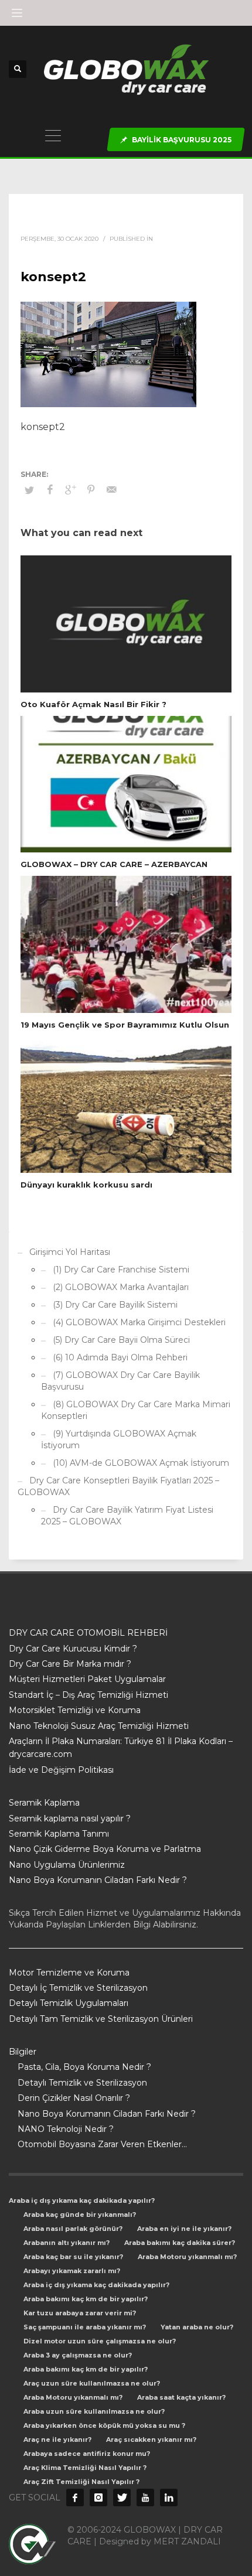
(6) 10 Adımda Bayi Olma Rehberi (120, 1357)
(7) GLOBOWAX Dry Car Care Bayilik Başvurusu (120, 1381)
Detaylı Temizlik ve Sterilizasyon (82, 2083)
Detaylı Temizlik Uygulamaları (69, 2003)
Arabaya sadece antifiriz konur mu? (87, 2454)
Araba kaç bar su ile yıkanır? (73, 2257)
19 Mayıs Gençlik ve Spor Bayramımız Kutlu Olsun (125, 1025)
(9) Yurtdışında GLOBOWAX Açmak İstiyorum (119, 1439)
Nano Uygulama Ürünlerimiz (67, 1865)
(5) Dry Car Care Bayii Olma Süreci (121, 1340)
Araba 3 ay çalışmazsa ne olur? (78, 2355)
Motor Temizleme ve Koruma (69, 1973)
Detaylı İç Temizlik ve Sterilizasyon (78, 1988)
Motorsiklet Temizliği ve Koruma (75, 1710)
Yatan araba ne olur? (197, 2327)
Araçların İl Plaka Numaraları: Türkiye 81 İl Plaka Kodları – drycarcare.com (121, 1748)
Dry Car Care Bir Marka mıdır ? (70, 1664)
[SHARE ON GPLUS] (70, 490)
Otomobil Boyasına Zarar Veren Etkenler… (102, 2144)
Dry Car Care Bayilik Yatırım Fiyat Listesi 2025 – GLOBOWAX (127, 1516)
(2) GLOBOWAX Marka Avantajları (121, 1287)
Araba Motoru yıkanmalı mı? (187, 2257)
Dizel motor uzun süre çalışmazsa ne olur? (100, 2341)
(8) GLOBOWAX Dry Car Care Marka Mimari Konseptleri (136, 1410)
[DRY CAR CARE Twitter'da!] (122, 2497)
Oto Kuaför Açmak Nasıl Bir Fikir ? (93, 704)
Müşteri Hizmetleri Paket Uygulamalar (87, 1679)
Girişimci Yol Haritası (70, 1252)
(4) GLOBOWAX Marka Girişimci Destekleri (139, 1322)
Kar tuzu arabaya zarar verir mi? (80, 2313)
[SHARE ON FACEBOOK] (50, 490)
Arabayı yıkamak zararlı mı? (72, 2271)
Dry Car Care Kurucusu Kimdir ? (73, 1649)
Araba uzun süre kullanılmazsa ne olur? (94, 2411)
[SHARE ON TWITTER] (29, 490)
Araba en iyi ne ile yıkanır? (184, 2229)
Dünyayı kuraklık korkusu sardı (86, 1185)
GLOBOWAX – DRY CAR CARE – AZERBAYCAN (114, 864)
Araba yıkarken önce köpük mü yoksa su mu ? (104, 2425)
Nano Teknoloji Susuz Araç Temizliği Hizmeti (99, 1726)
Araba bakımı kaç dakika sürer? (180, 2243)
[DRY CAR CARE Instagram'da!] (98, 2497)
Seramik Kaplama (44, 1803)
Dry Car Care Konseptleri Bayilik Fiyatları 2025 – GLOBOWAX (118, 1486)
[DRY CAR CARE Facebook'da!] (75, 2497)
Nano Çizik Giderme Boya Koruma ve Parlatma (105, 1849)
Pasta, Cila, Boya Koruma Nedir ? (84, 2067)
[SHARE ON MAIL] (111, 490)
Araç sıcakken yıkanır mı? (151, 2439)
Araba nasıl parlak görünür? (73, 2229)
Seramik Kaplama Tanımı (59, 1834)
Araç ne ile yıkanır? (57, 2439)
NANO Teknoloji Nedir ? (66, 2129)
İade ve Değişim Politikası (61, 1770)
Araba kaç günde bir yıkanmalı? (80, 2215)
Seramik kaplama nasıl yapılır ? (70, 1818)
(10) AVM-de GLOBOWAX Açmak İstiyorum (141, 1463)
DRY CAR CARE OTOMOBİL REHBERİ (88, 1633)
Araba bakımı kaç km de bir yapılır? (86, 2299)
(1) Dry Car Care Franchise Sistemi (121, 1270)
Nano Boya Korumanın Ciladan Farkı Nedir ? (98, 1880)
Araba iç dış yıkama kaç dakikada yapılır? (82, 2200)
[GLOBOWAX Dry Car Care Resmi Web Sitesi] (169, 2497)
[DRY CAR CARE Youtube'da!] (145, 2497)
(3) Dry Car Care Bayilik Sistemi (115, 1305)
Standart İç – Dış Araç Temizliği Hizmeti (88, 1695)
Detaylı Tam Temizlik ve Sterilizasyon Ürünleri (101, 2019)
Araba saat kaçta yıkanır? (181, 2397)
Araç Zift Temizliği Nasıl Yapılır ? (81, 2482)
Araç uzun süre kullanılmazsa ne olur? (92, 2383)
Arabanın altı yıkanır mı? (67, 2243)
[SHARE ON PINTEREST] (91, 490)
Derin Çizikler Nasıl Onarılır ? (74, 2098)
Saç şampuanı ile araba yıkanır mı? (85, 2327)
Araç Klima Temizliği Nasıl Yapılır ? (85, 2468)
